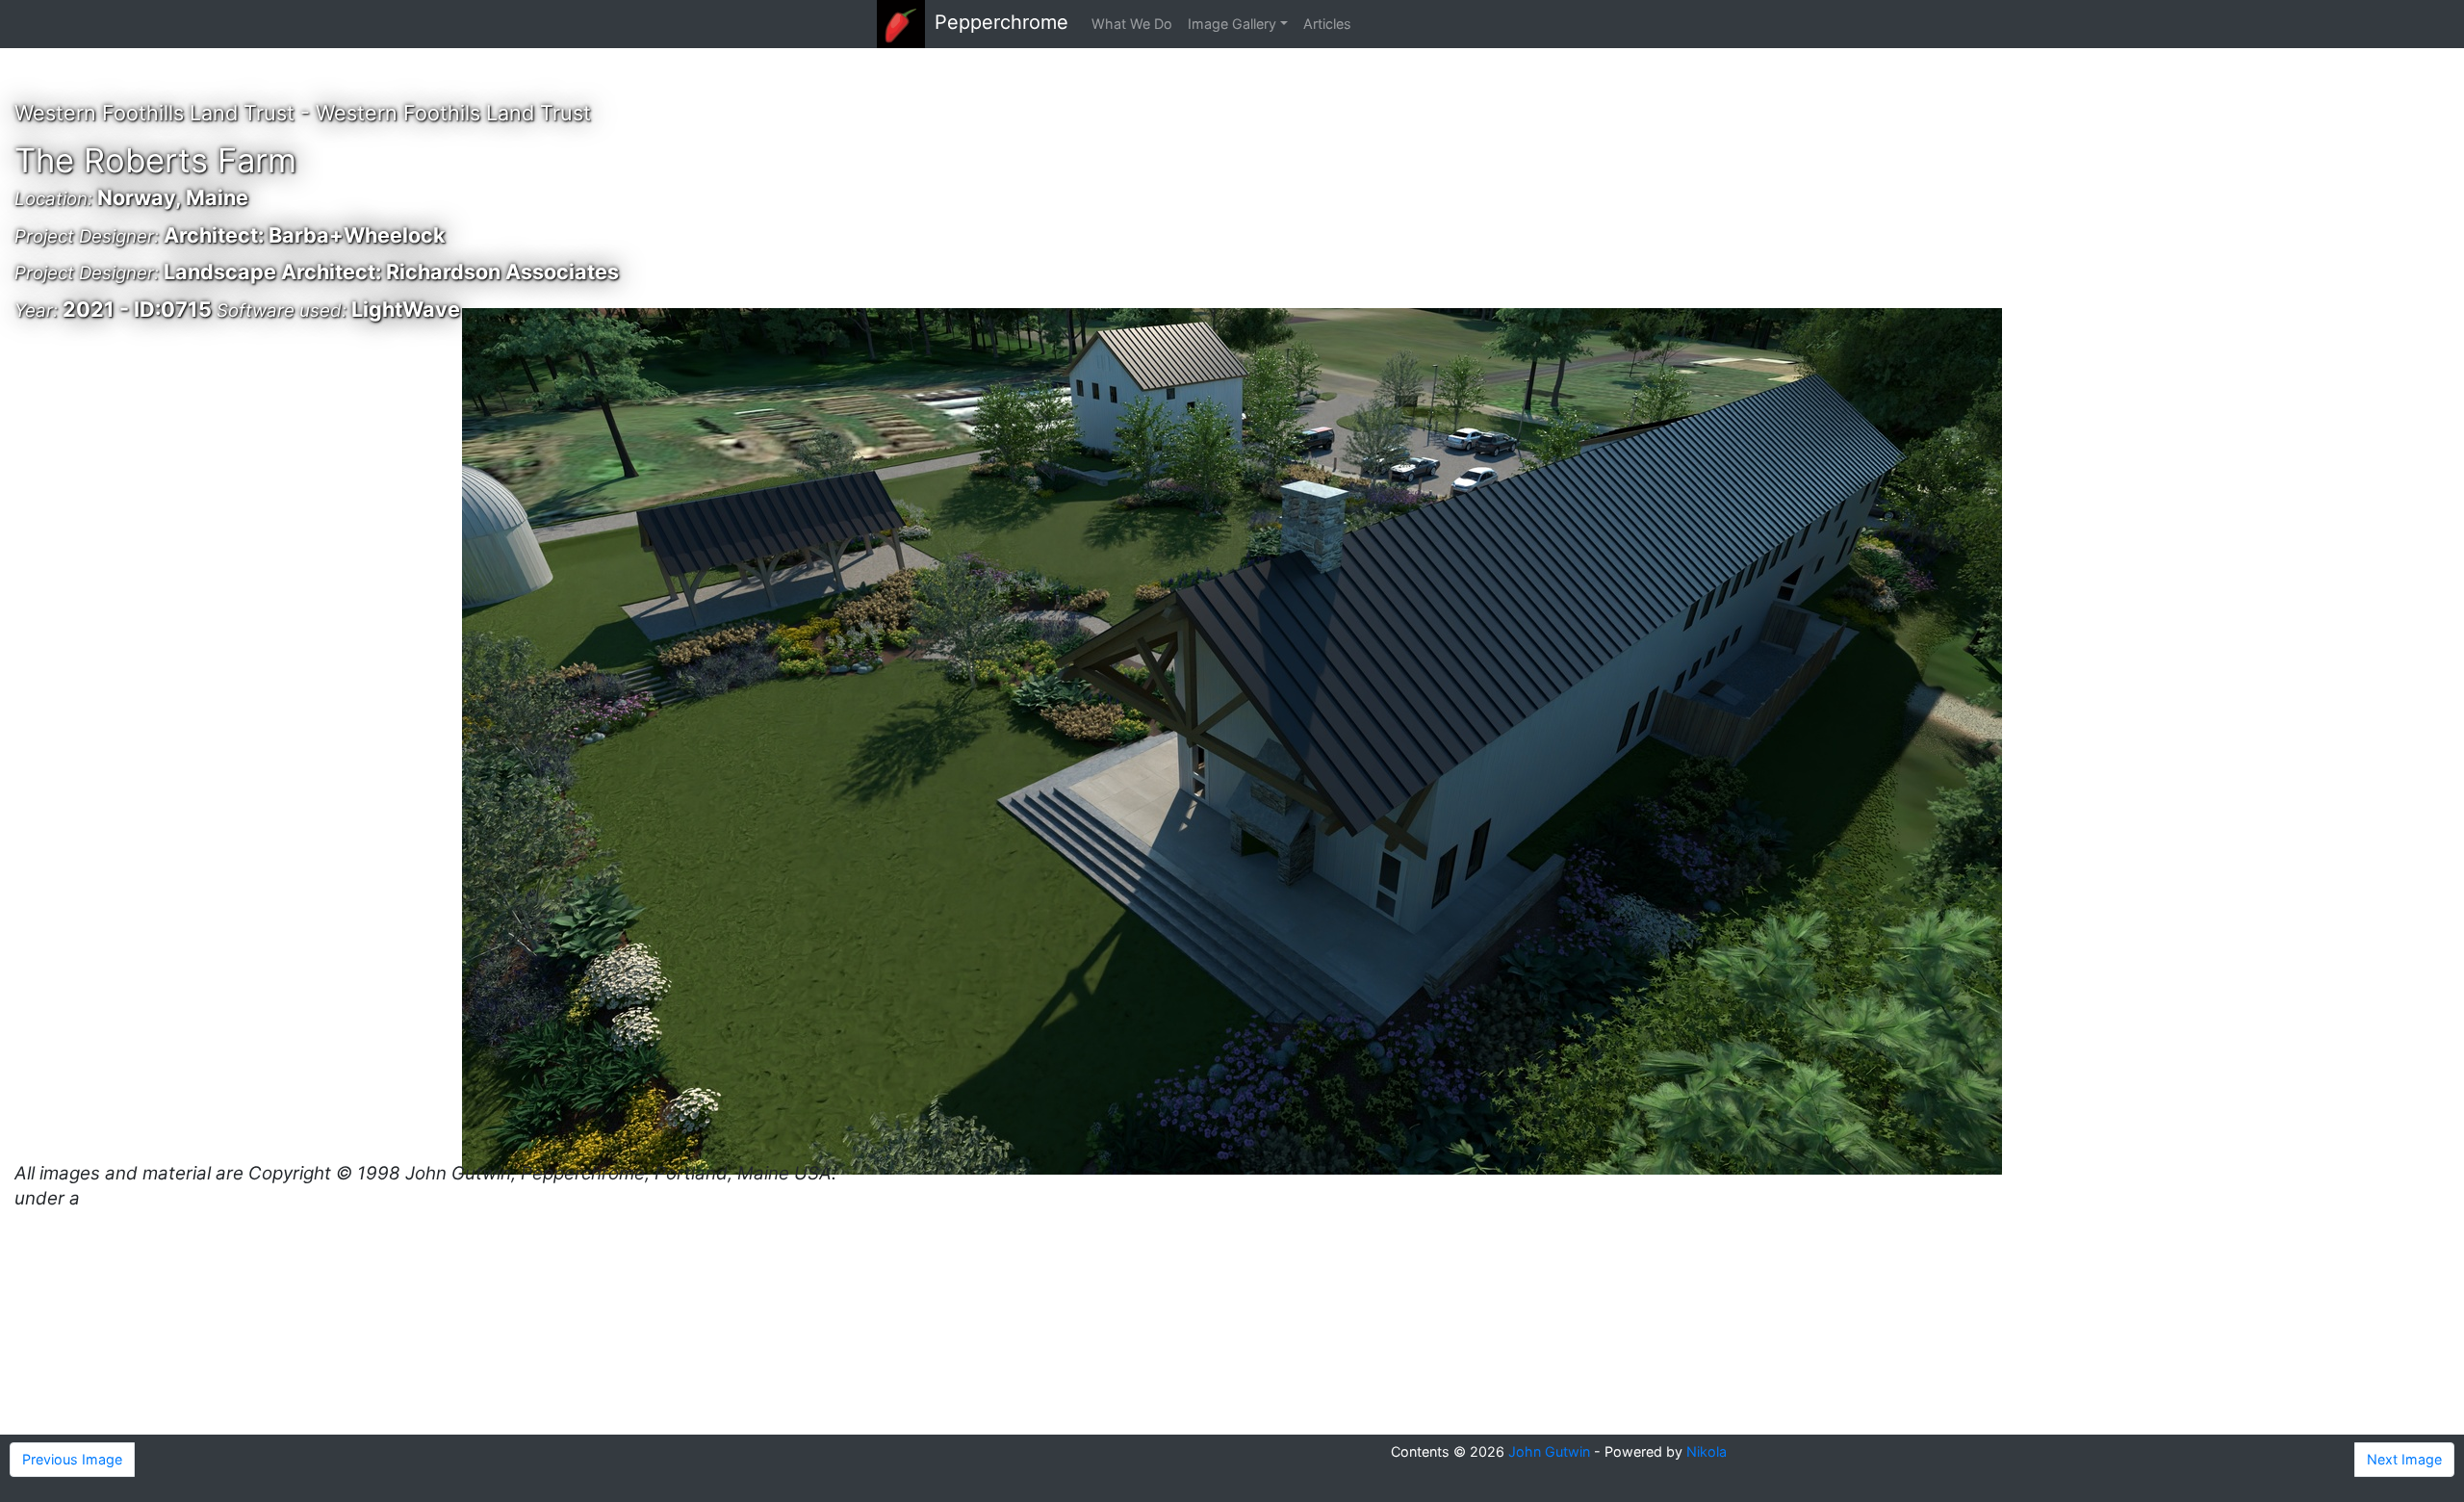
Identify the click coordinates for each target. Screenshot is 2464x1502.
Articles (1327, 24)
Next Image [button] (2404, 1459)
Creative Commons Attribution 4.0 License (264, 1198)
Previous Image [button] (72, 1459)
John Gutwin (1549, 1451)
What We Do (1132, 24)
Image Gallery (1232, 24)
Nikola (1707, 1451)
